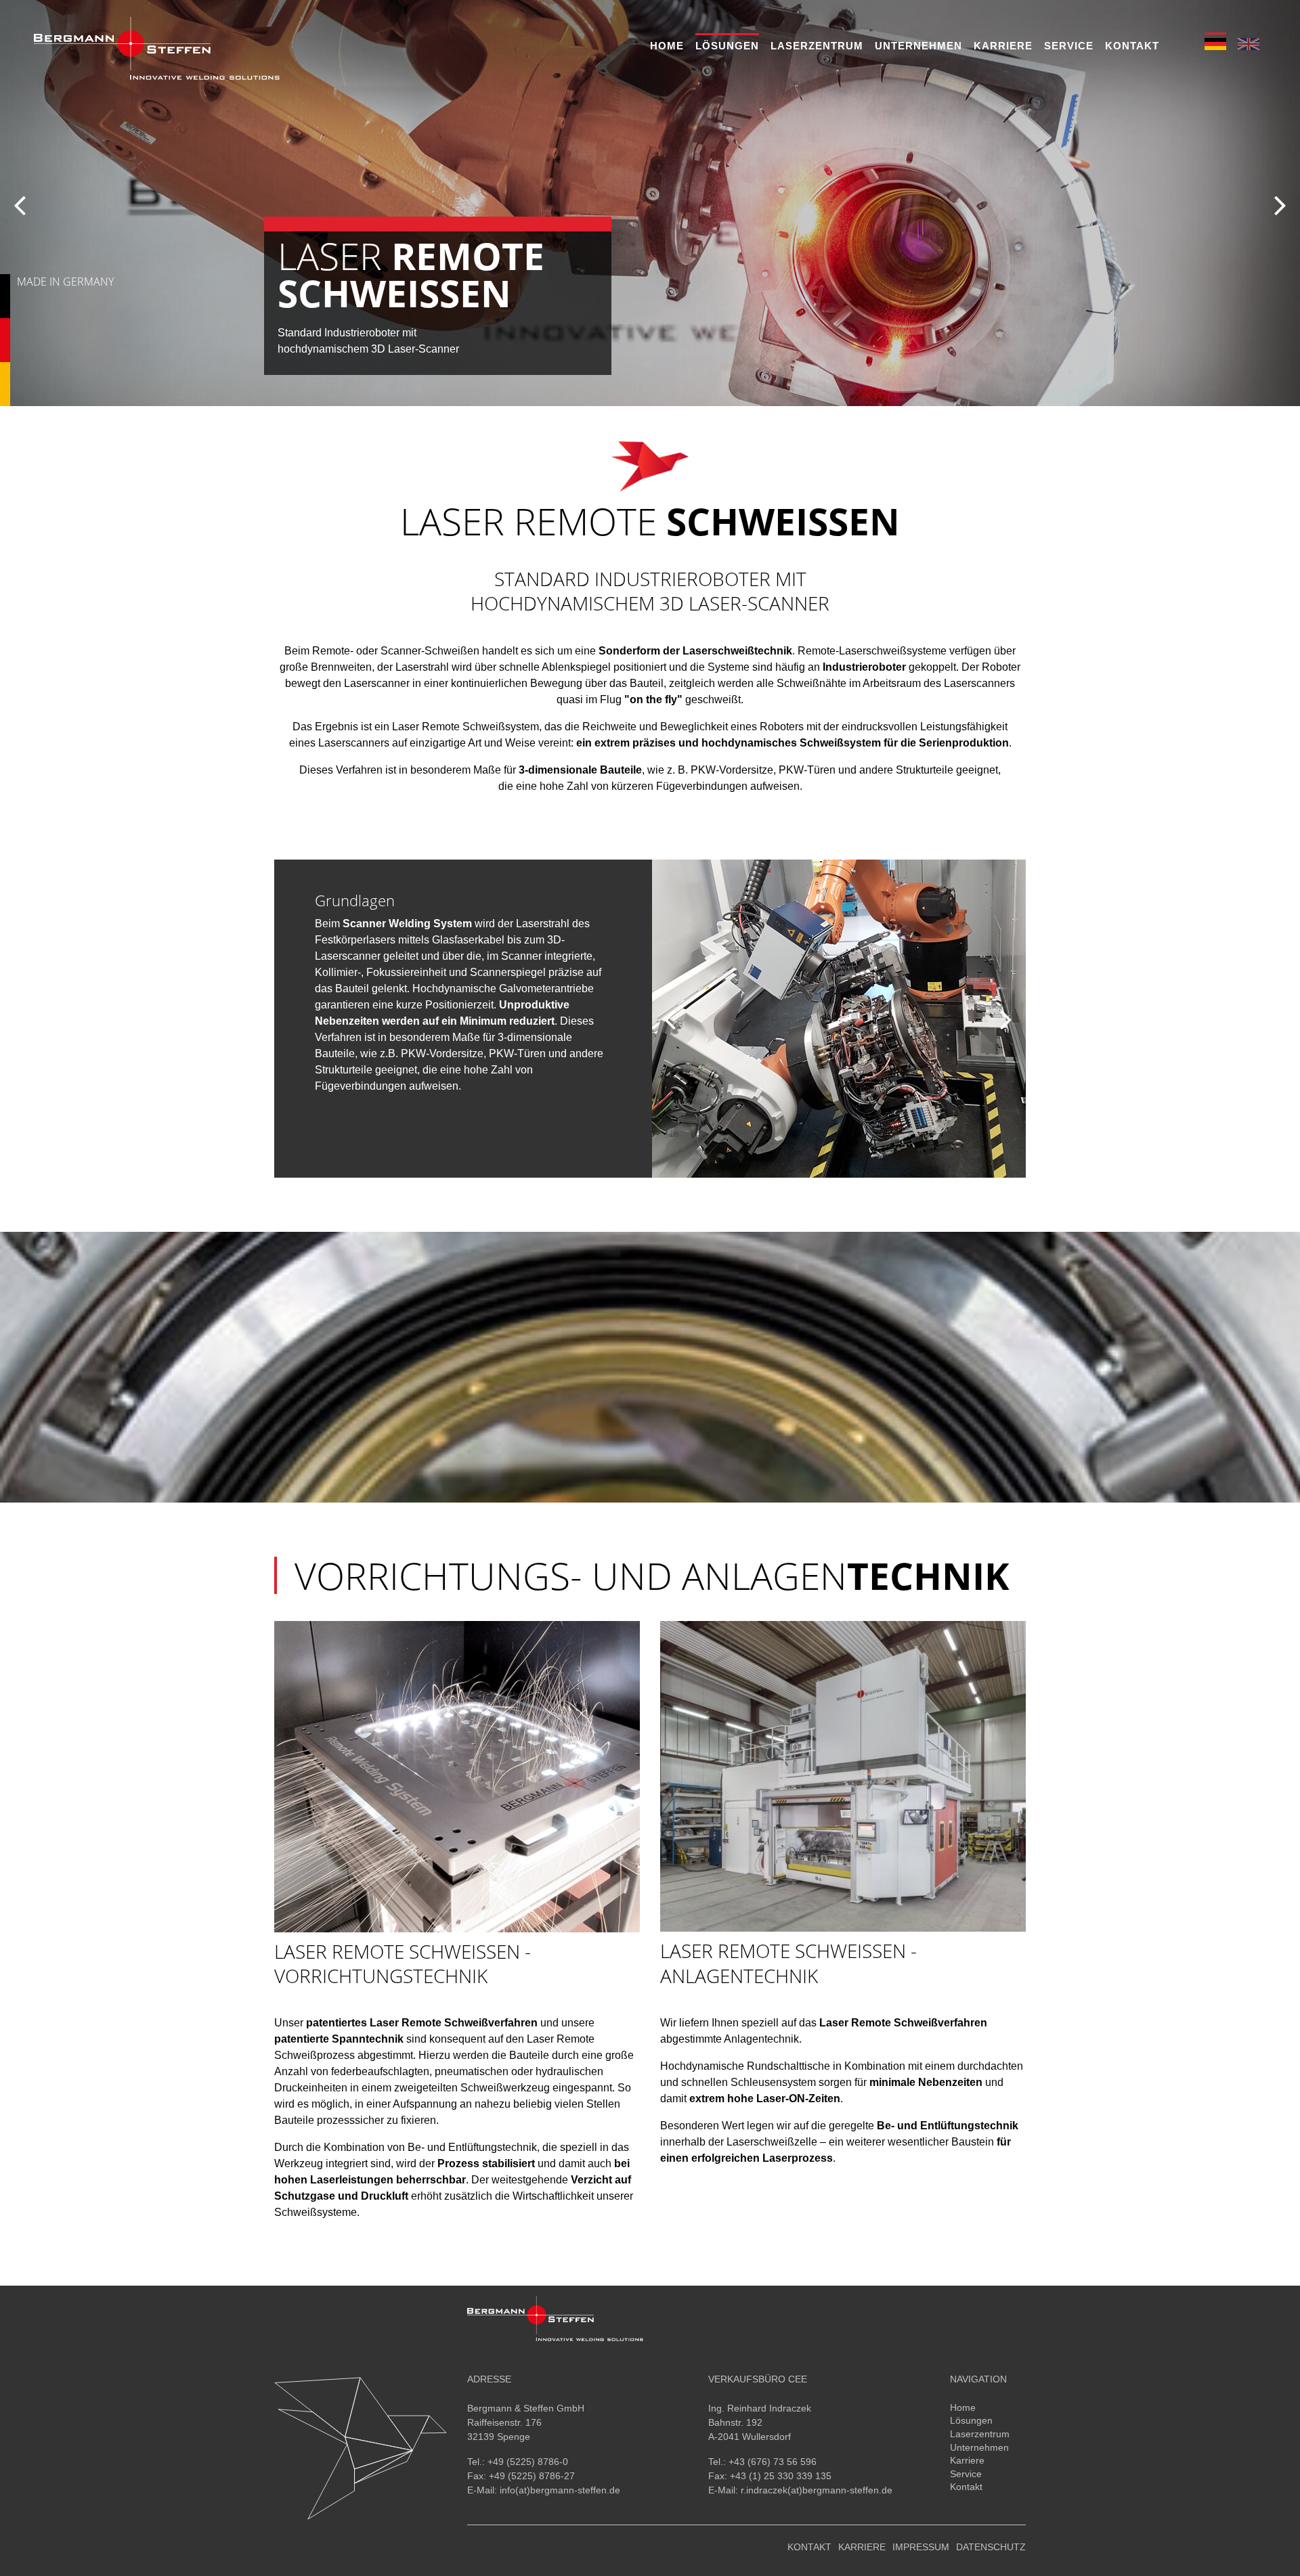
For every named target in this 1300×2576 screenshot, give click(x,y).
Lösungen (727, 46)
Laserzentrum (817, 46)
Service (1069, 46)
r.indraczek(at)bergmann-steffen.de (817, 2490)
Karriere (1003, 46)
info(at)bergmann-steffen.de (560, 2490)
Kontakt (1132, 46)
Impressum (921, 2547)
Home (667, 46)
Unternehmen (918, 46)
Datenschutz (991, 2547)
